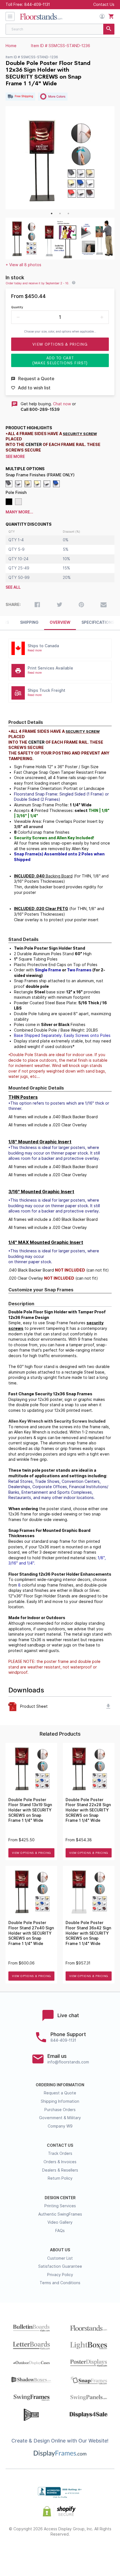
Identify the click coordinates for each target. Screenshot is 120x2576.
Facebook (21, 2552)
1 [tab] (52, 214)
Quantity (17, 307)
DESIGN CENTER (60, 2198)
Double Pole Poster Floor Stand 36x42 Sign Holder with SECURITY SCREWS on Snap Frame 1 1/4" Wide (88, 1933)
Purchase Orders (60, 2110)
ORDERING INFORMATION (60, 2085)
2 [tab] (60, 214)
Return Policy (60, 2178)
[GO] (109, 29)
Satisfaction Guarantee (60, 2266)
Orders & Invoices (60, 2162)
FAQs (60, 2231)
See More (15, 457)
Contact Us (104, 4)
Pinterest (60, 2552)
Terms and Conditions (60, 2283)
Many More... (19, 512)
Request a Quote (60, 2093)
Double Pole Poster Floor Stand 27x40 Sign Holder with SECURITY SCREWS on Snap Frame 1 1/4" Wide (31, 1933)
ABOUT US (60, 2250)
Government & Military (60, 2118)
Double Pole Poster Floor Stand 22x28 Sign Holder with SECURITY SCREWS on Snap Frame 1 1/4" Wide (88, 1810)
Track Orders (60, 2153)
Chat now (62, 404)
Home (11, 46)
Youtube (100, 2552)
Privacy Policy (60, 2275)
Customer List (60, 2258)
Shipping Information (60, 2101)
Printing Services (60, 2206)
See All (13, 587)
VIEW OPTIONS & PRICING (32, 1853)
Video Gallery (60, 2222)
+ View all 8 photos (23, 265)
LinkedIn (80, 2552)
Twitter (40, 2552)
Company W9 (60, 2126)
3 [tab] (68, 214)
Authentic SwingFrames (60, 2214)
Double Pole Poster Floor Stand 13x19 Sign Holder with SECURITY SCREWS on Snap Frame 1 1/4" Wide (30, 1810)
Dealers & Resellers (60, 2170)
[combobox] (60, 29)
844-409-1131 (37, 4)
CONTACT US (60, 2145)
